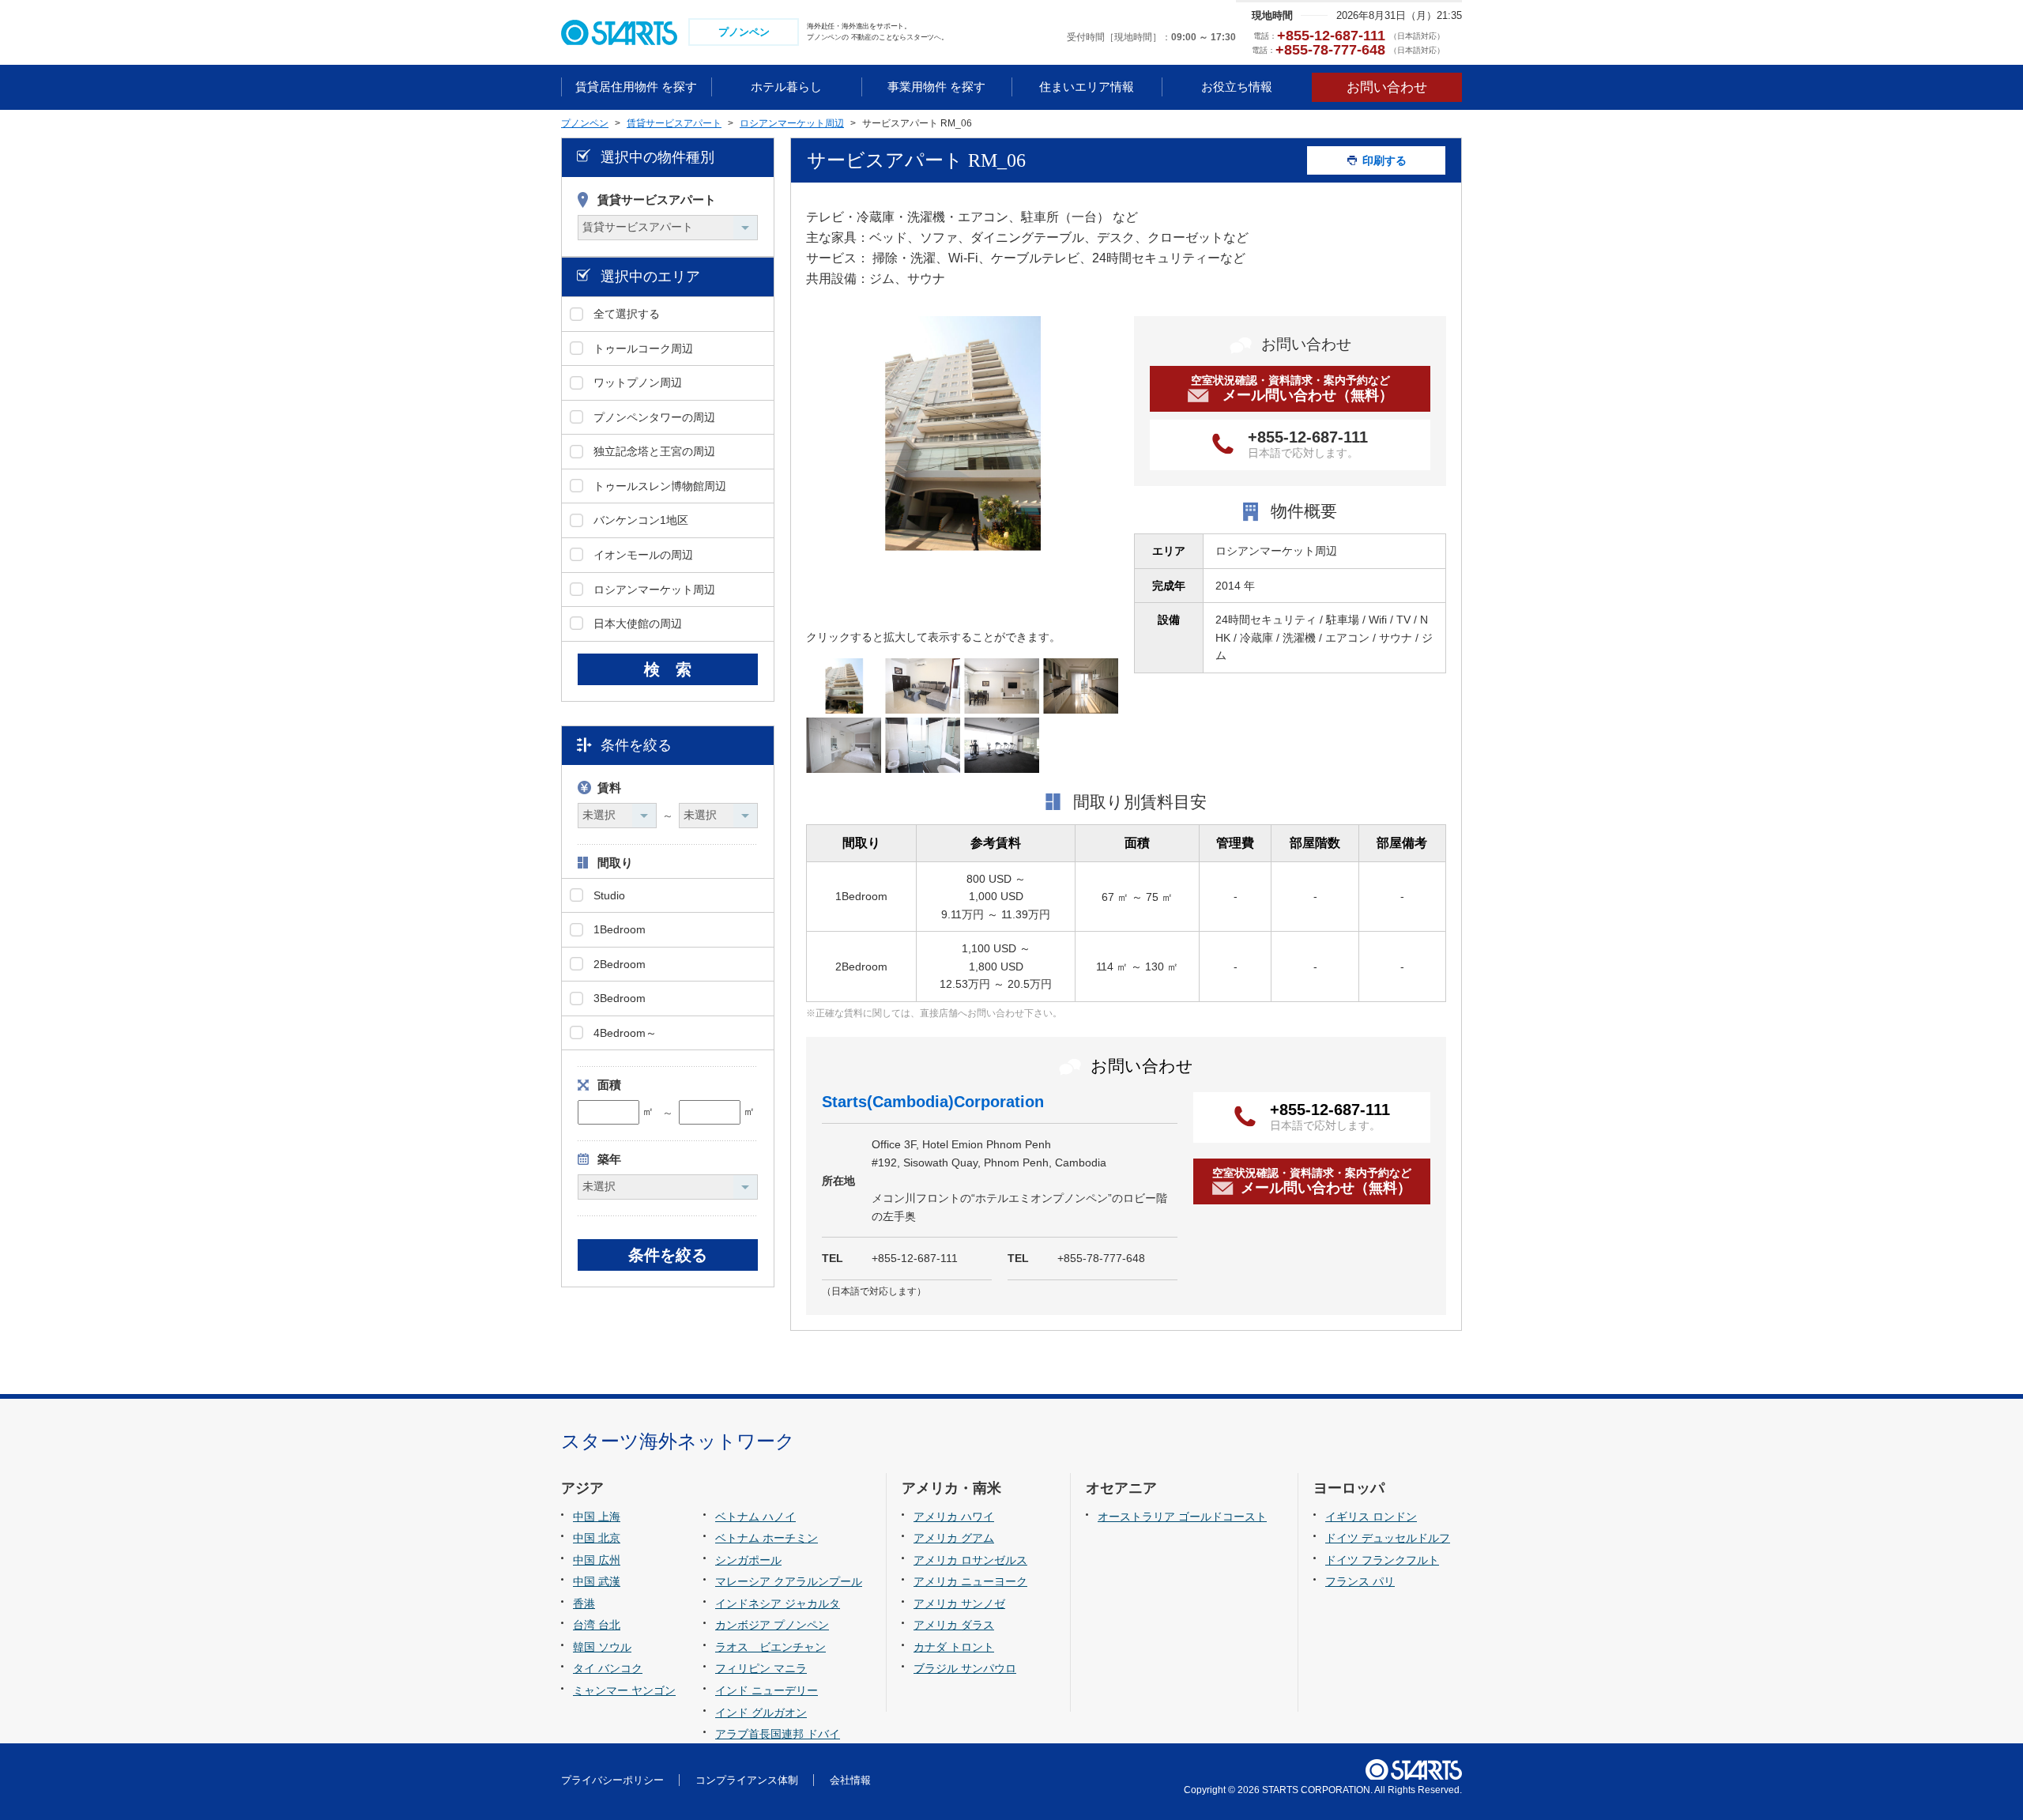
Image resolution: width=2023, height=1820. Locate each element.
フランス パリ (1360, 1581)
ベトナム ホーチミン (767, 1538)
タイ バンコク (608, 1668)
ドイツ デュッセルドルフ (1388, 1538)
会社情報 (850, 1780)
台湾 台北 (597, 1625)
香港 (584, 1603)
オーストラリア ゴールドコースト (1182, 1517)
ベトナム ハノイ (755, 1517)
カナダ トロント (954, 1647)
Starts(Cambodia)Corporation (933, 1102)
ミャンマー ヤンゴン (624, 1690)
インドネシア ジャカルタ (778, 1603)
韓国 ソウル (602, 1647)
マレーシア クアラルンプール (789, 1581)
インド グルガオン (761, 1713)
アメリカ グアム (954, 1538)
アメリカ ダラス (954, 1625)
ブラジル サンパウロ (965, 1668)
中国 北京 (597, 1538)
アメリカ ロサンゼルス (970, 1560)
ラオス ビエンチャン (770, 1647)
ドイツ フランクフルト (1382, 1560)
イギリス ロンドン (1371, 1517)
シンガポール (748, 1560)
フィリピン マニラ (761, 1668)
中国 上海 (597, 1517)
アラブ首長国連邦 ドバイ (778, 1734)
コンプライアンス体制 (747, 1780)
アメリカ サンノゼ (959, 1603)
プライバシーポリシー (612, 1780)
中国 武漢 (597, 1581)
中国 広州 (597, 1560)
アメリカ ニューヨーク (970, 1581)
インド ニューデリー (767, 1690)
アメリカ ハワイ (954, 1517)
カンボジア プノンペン (772, 1625)
